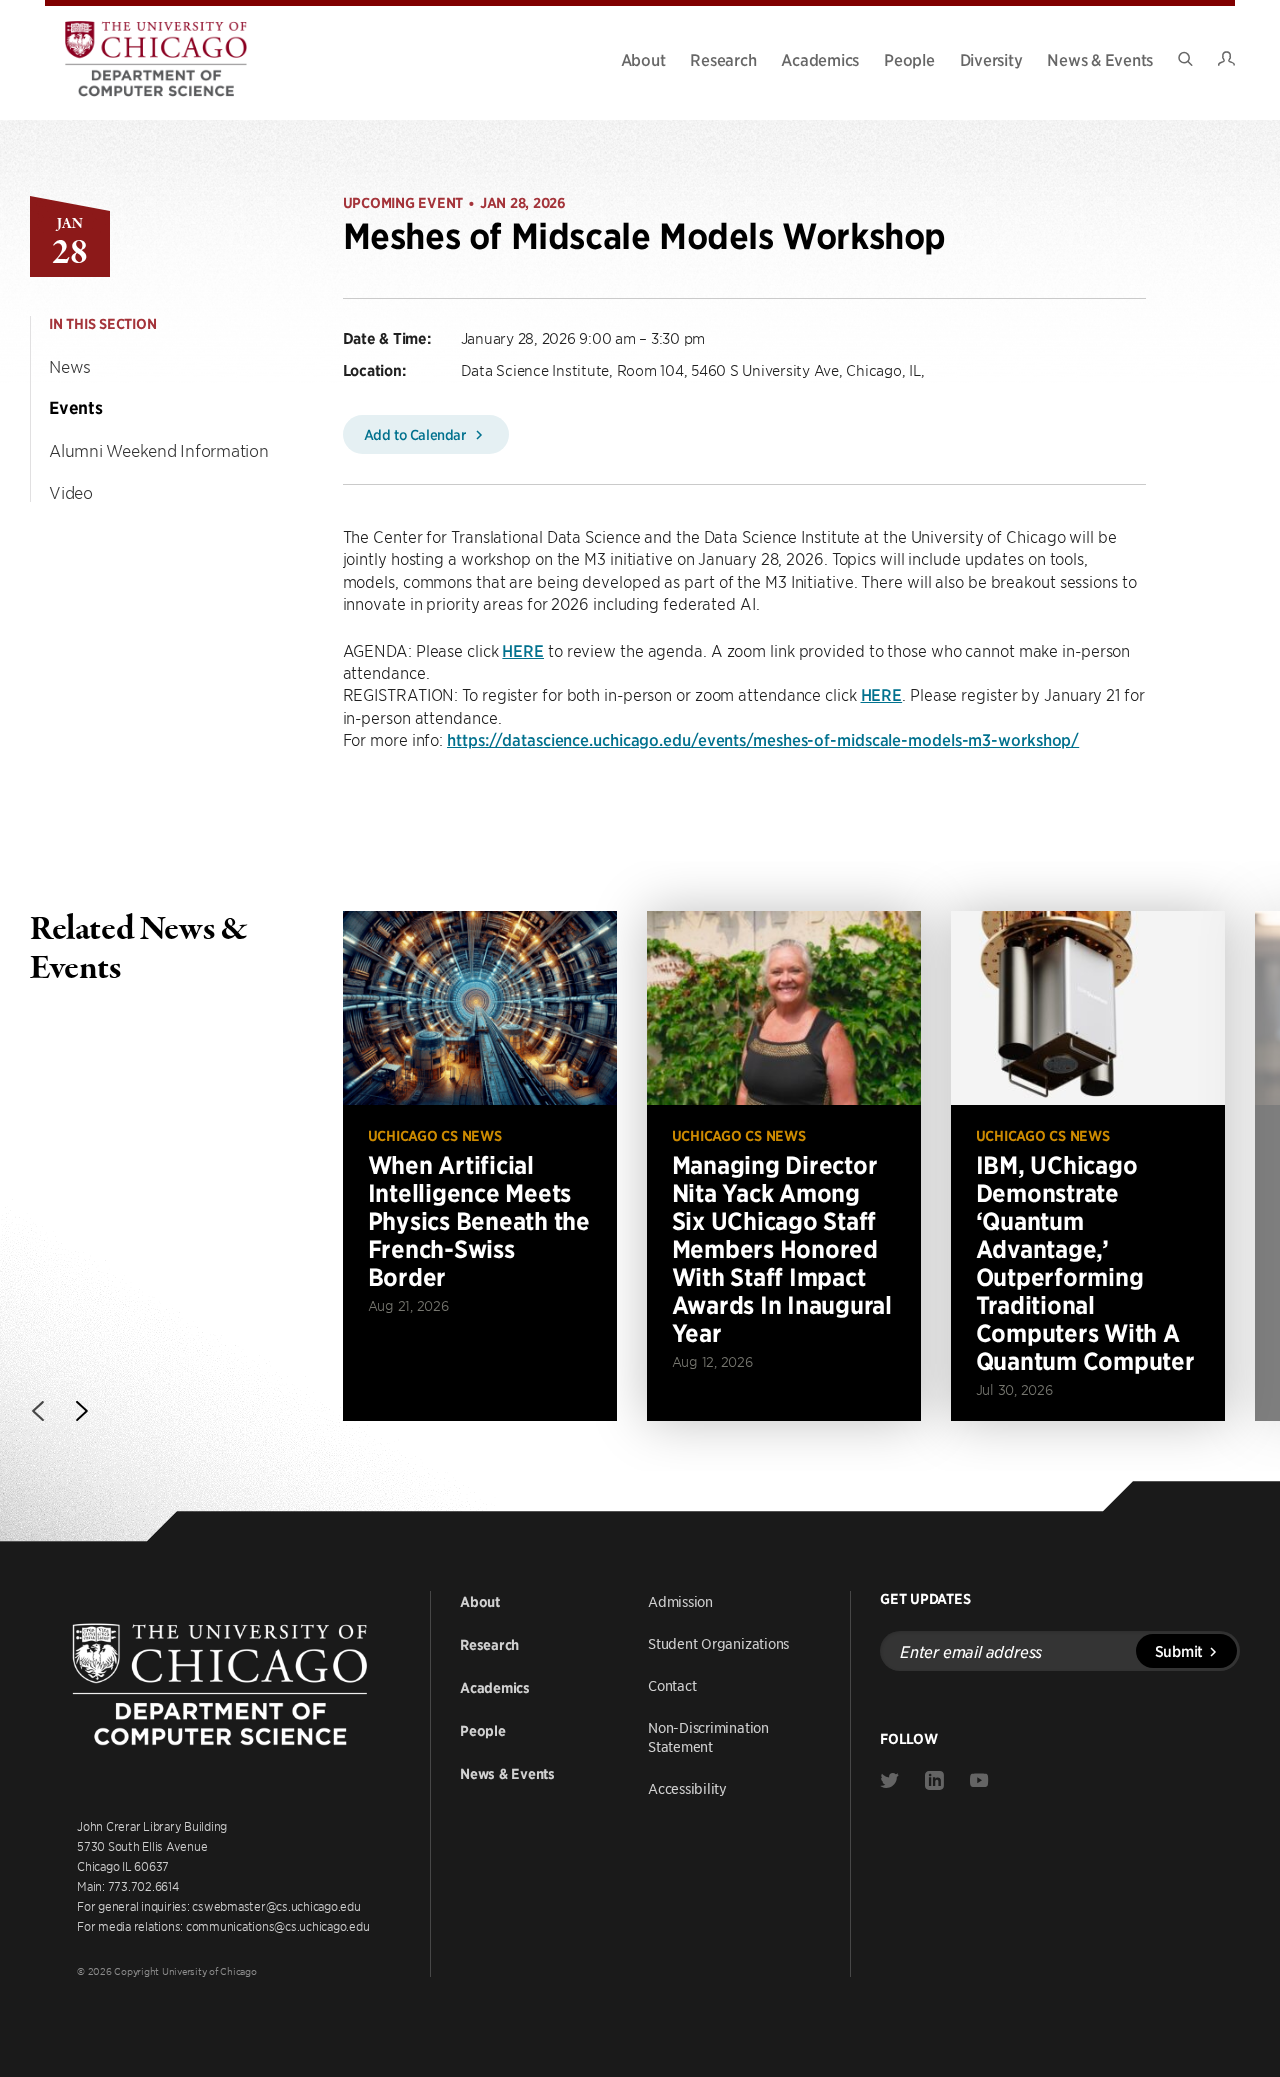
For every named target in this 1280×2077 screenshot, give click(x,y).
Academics (820, 59)
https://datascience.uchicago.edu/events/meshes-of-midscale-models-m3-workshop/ (763, 739)
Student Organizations (718, 1643)
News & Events (1100, 59)
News (70, 366)
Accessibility (687, 1788)
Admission (680, 1601)
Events (76, 408)
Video (71, 492)
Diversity (991, 59)
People (909, 59)
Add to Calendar (417, 434)
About (643, 59)
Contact (672, 1685)
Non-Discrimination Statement (708, 1736)
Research (723, 59)
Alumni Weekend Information (159, 450)
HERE (523, 650)
